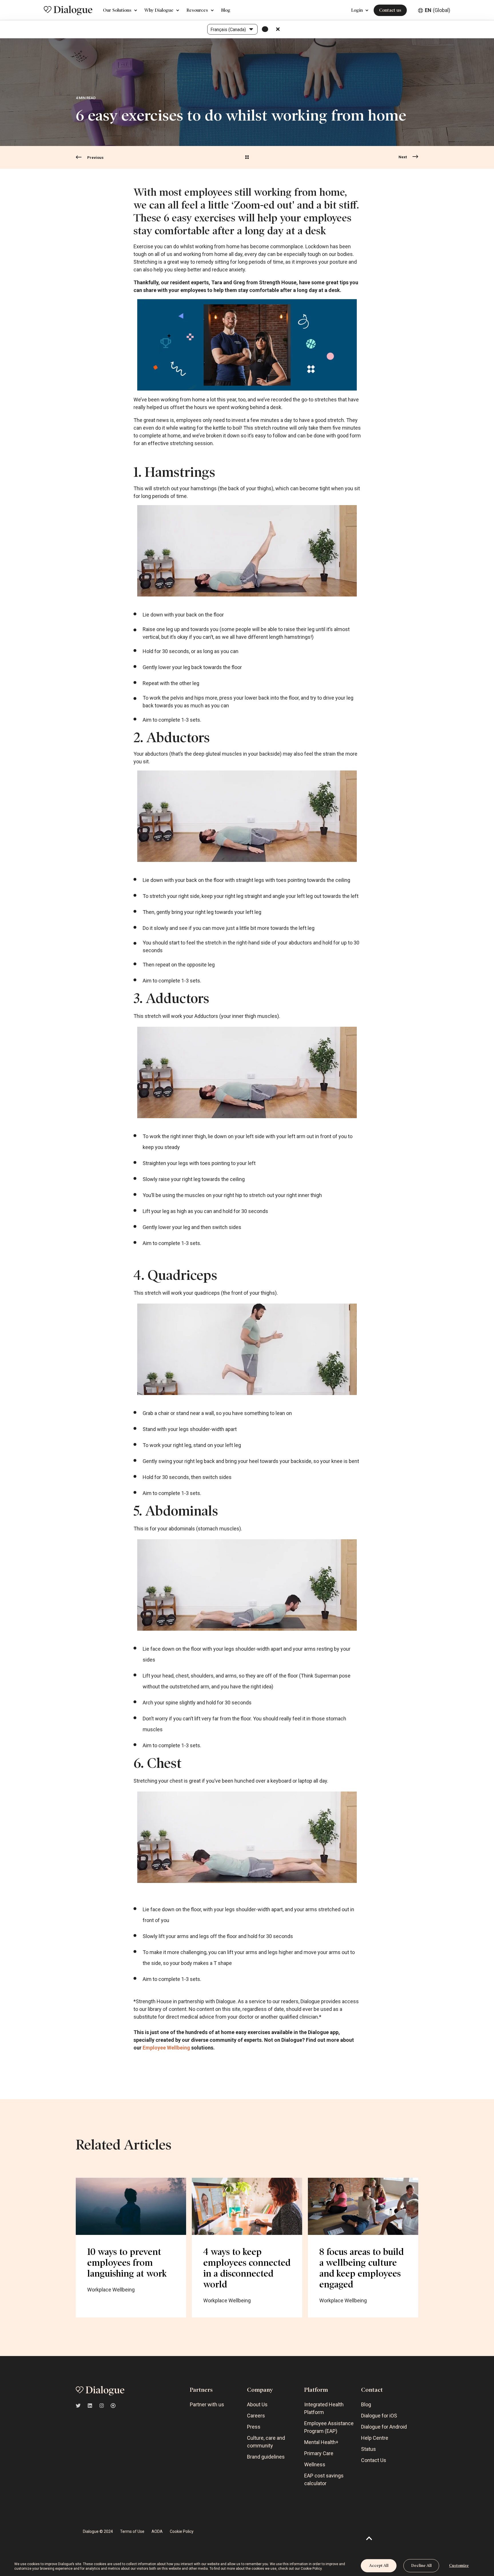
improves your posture (322, 262)
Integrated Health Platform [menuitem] (324, 2408)
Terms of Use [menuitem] (132, 2531)
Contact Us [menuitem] (374, 2460)
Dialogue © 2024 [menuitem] (98, 2531)
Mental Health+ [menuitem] (321, 2442)
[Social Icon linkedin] (90, 2406)
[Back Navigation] (247, 158)
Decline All (421, 2566)
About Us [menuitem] (257, 2404)
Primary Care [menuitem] (319, 2453)
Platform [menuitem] (316, 2390)
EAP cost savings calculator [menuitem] (324, 2479)
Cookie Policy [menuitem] (182, 2531)
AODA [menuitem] (157, 2531)
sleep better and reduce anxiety (209, 270)
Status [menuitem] (368, 2449)
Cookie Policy (311, 2569)
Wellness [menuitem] (315, 2464)
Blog (226, 10)
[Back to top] (369, 2538)
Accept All (379, 2566)
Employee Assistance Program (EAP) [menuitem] (329, 2427)
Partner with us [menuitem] (207, 2404)
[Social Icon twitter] (80, 2406)
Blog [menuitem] (366, 2404)
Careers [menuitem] (256, 2416)
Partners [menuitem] (201, 2390)
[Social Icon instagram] (102, 2406)
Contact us (390, 10)
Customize (459, 2566)
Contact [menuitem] (372, 2390)
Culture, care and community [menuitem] (266, 2442)
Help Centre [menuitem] (375, 2438)
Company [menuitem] (260, 2390)
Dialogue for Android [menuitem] (384, 2427)
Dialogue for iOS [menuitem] (379, 2416)
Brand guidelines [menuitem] (266, 2457)
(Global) (438, 10)
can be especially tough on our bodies (310, 254)
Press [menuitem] (254, 2427)
